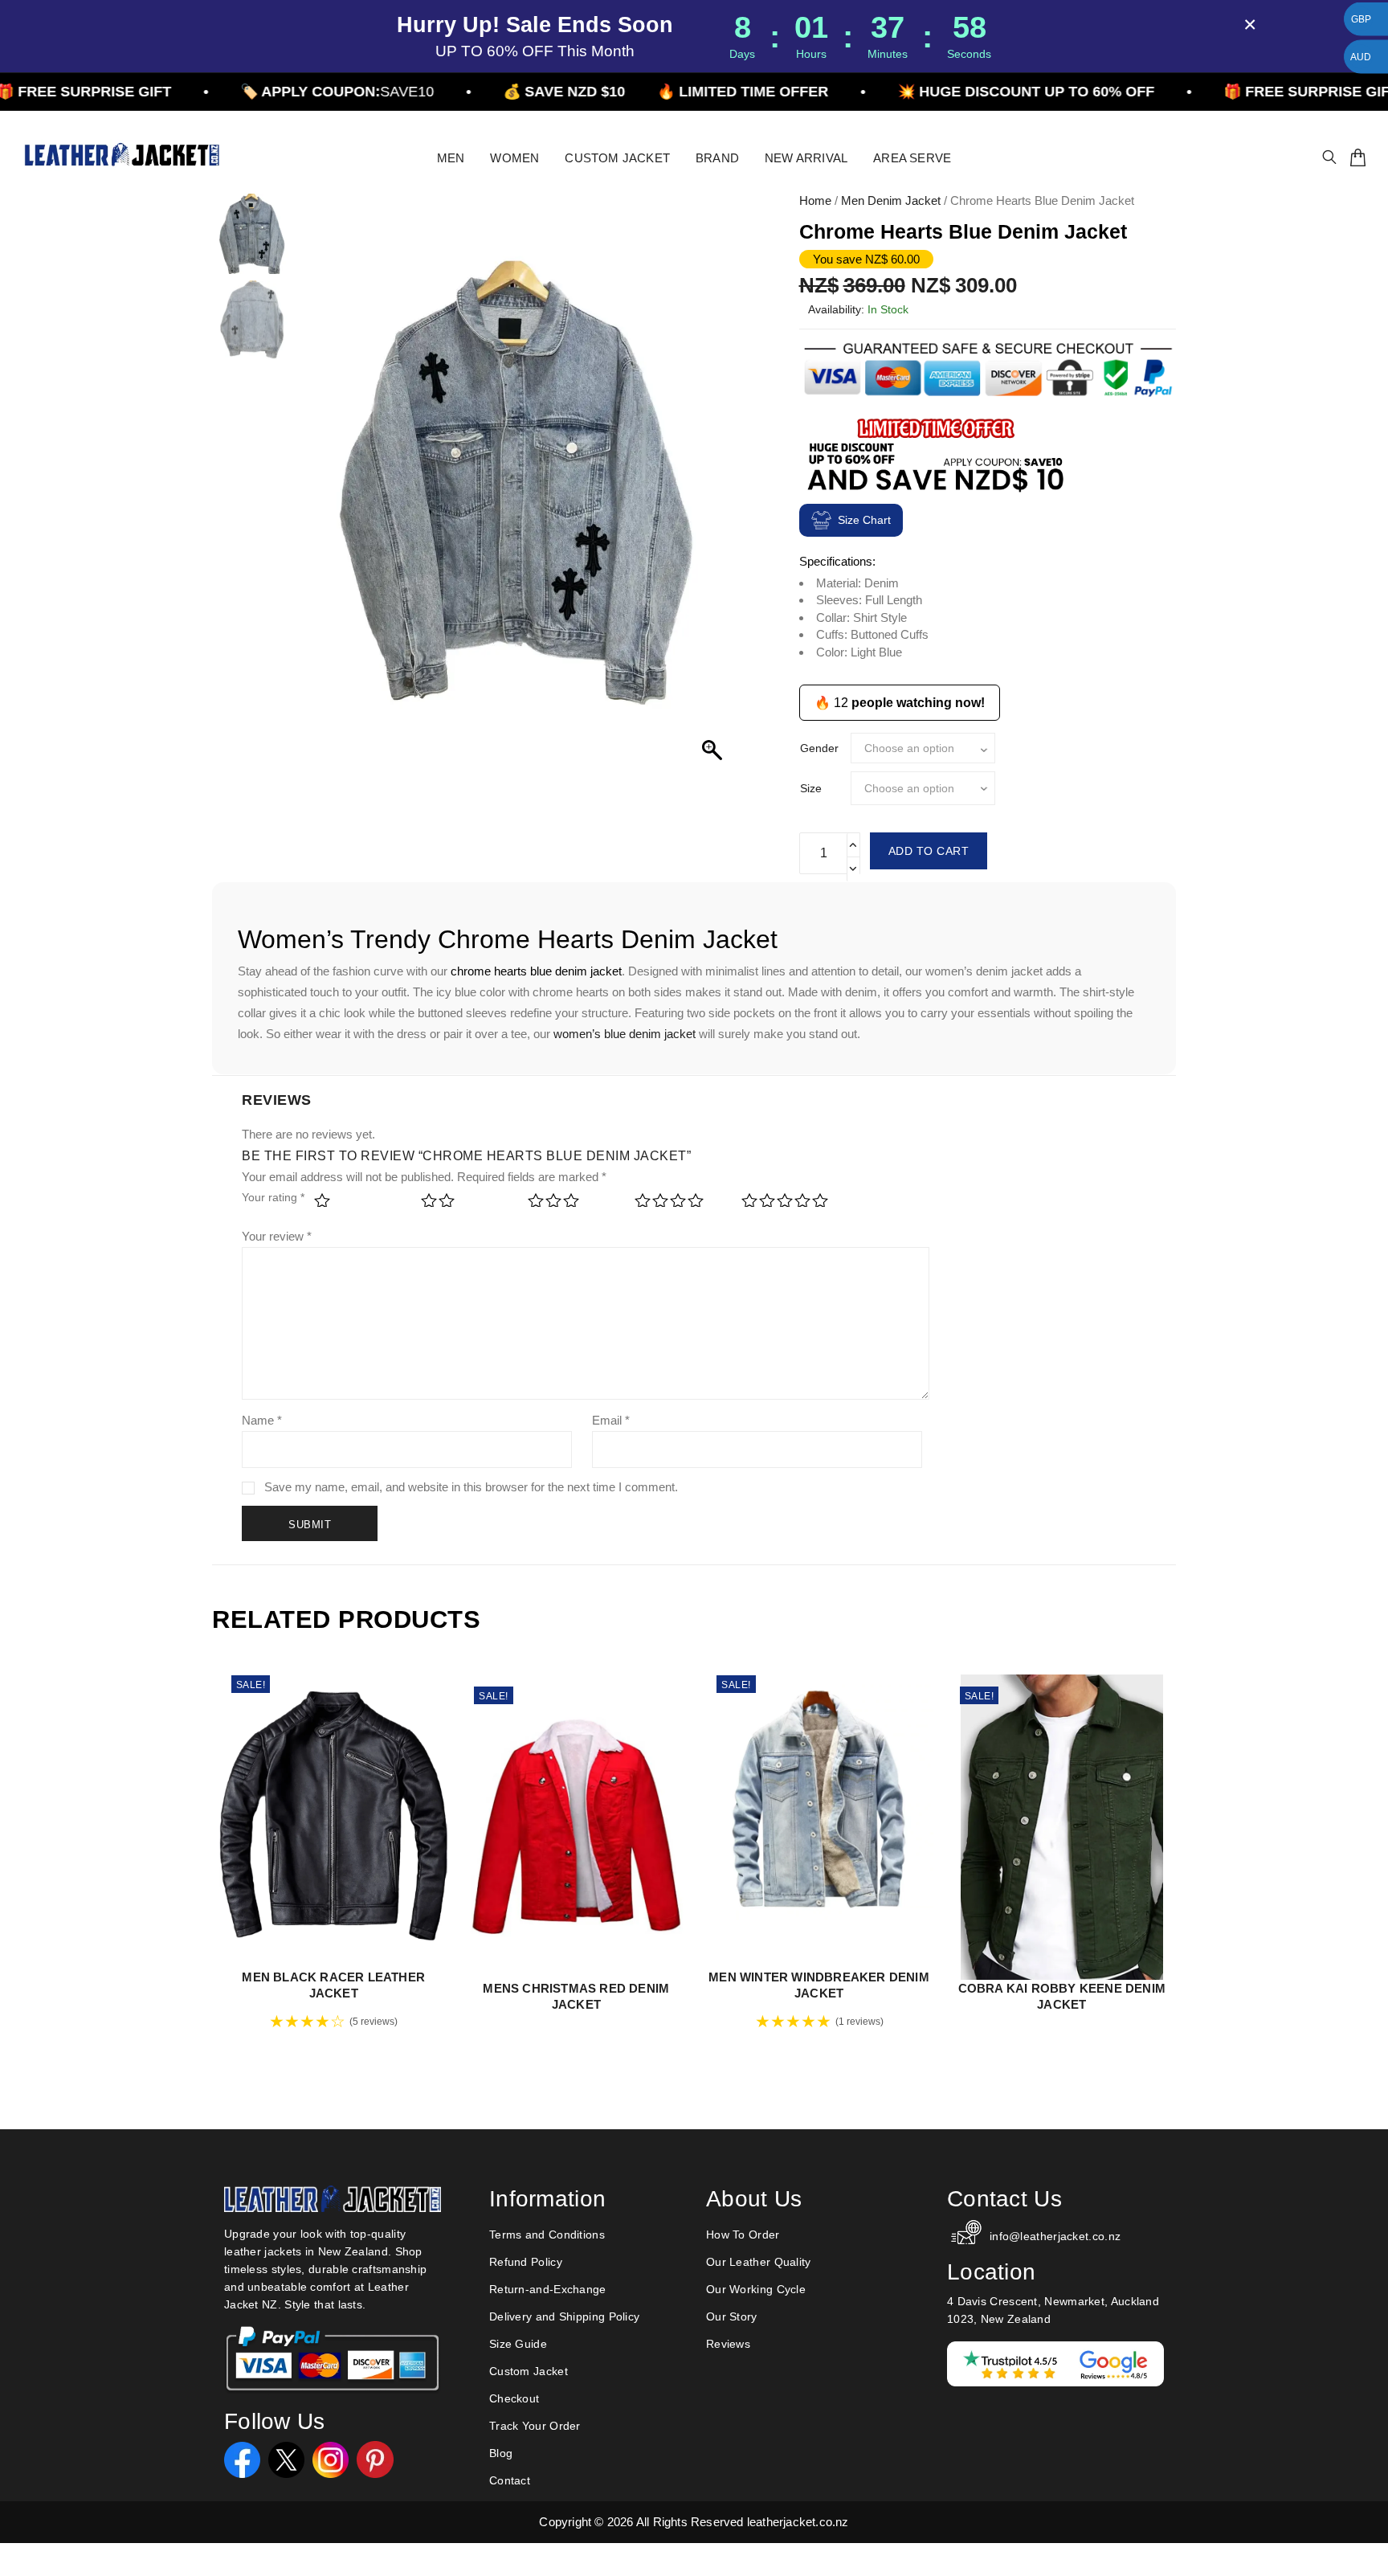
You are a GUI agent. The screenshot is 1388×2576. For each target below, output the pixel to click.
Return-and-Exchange (548, 2289)
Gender (819, 748)
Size (811, 788)
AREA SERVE (912, 158)
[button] (714, 491)
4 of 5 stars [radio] (678, 1206)
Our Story (732, 2316)
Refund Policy (526, 2262)
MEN (451, 158)
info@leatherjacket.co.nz (1055, 2236)
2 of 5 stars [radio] (464, 1206)
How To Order (743, 2235)
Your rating (273, 1197)
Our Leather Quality (759, 2262)
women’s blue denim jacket (625, 1034)
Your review (277, 1236)
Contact (510, 2480)
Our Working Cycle (756, 2289)
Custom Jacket (529, 2371)
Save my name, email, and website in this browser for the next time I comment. (471, 1487)
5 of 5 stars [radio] (784, 1206)
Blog (501, 2453)
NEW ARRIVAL (806, 158)
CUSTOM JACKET (617, 158)
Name (262, 1420)
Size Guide (518, 2344)
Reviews (728, 2344)
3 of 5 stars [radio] (571, 1206)
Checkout (514, 2398)
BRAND (717, 158)
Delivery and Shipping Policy (564, 2316)
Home (815, 200)
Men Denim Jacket (891, 200)
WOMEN (514, 158)
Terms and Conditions (547, 2235)
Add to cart (929, 851)
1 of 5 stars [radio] (357, 1206)
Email (611, 1420)
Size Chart (864, 520)
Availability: (836, 309)
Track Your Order (535, 2426)
